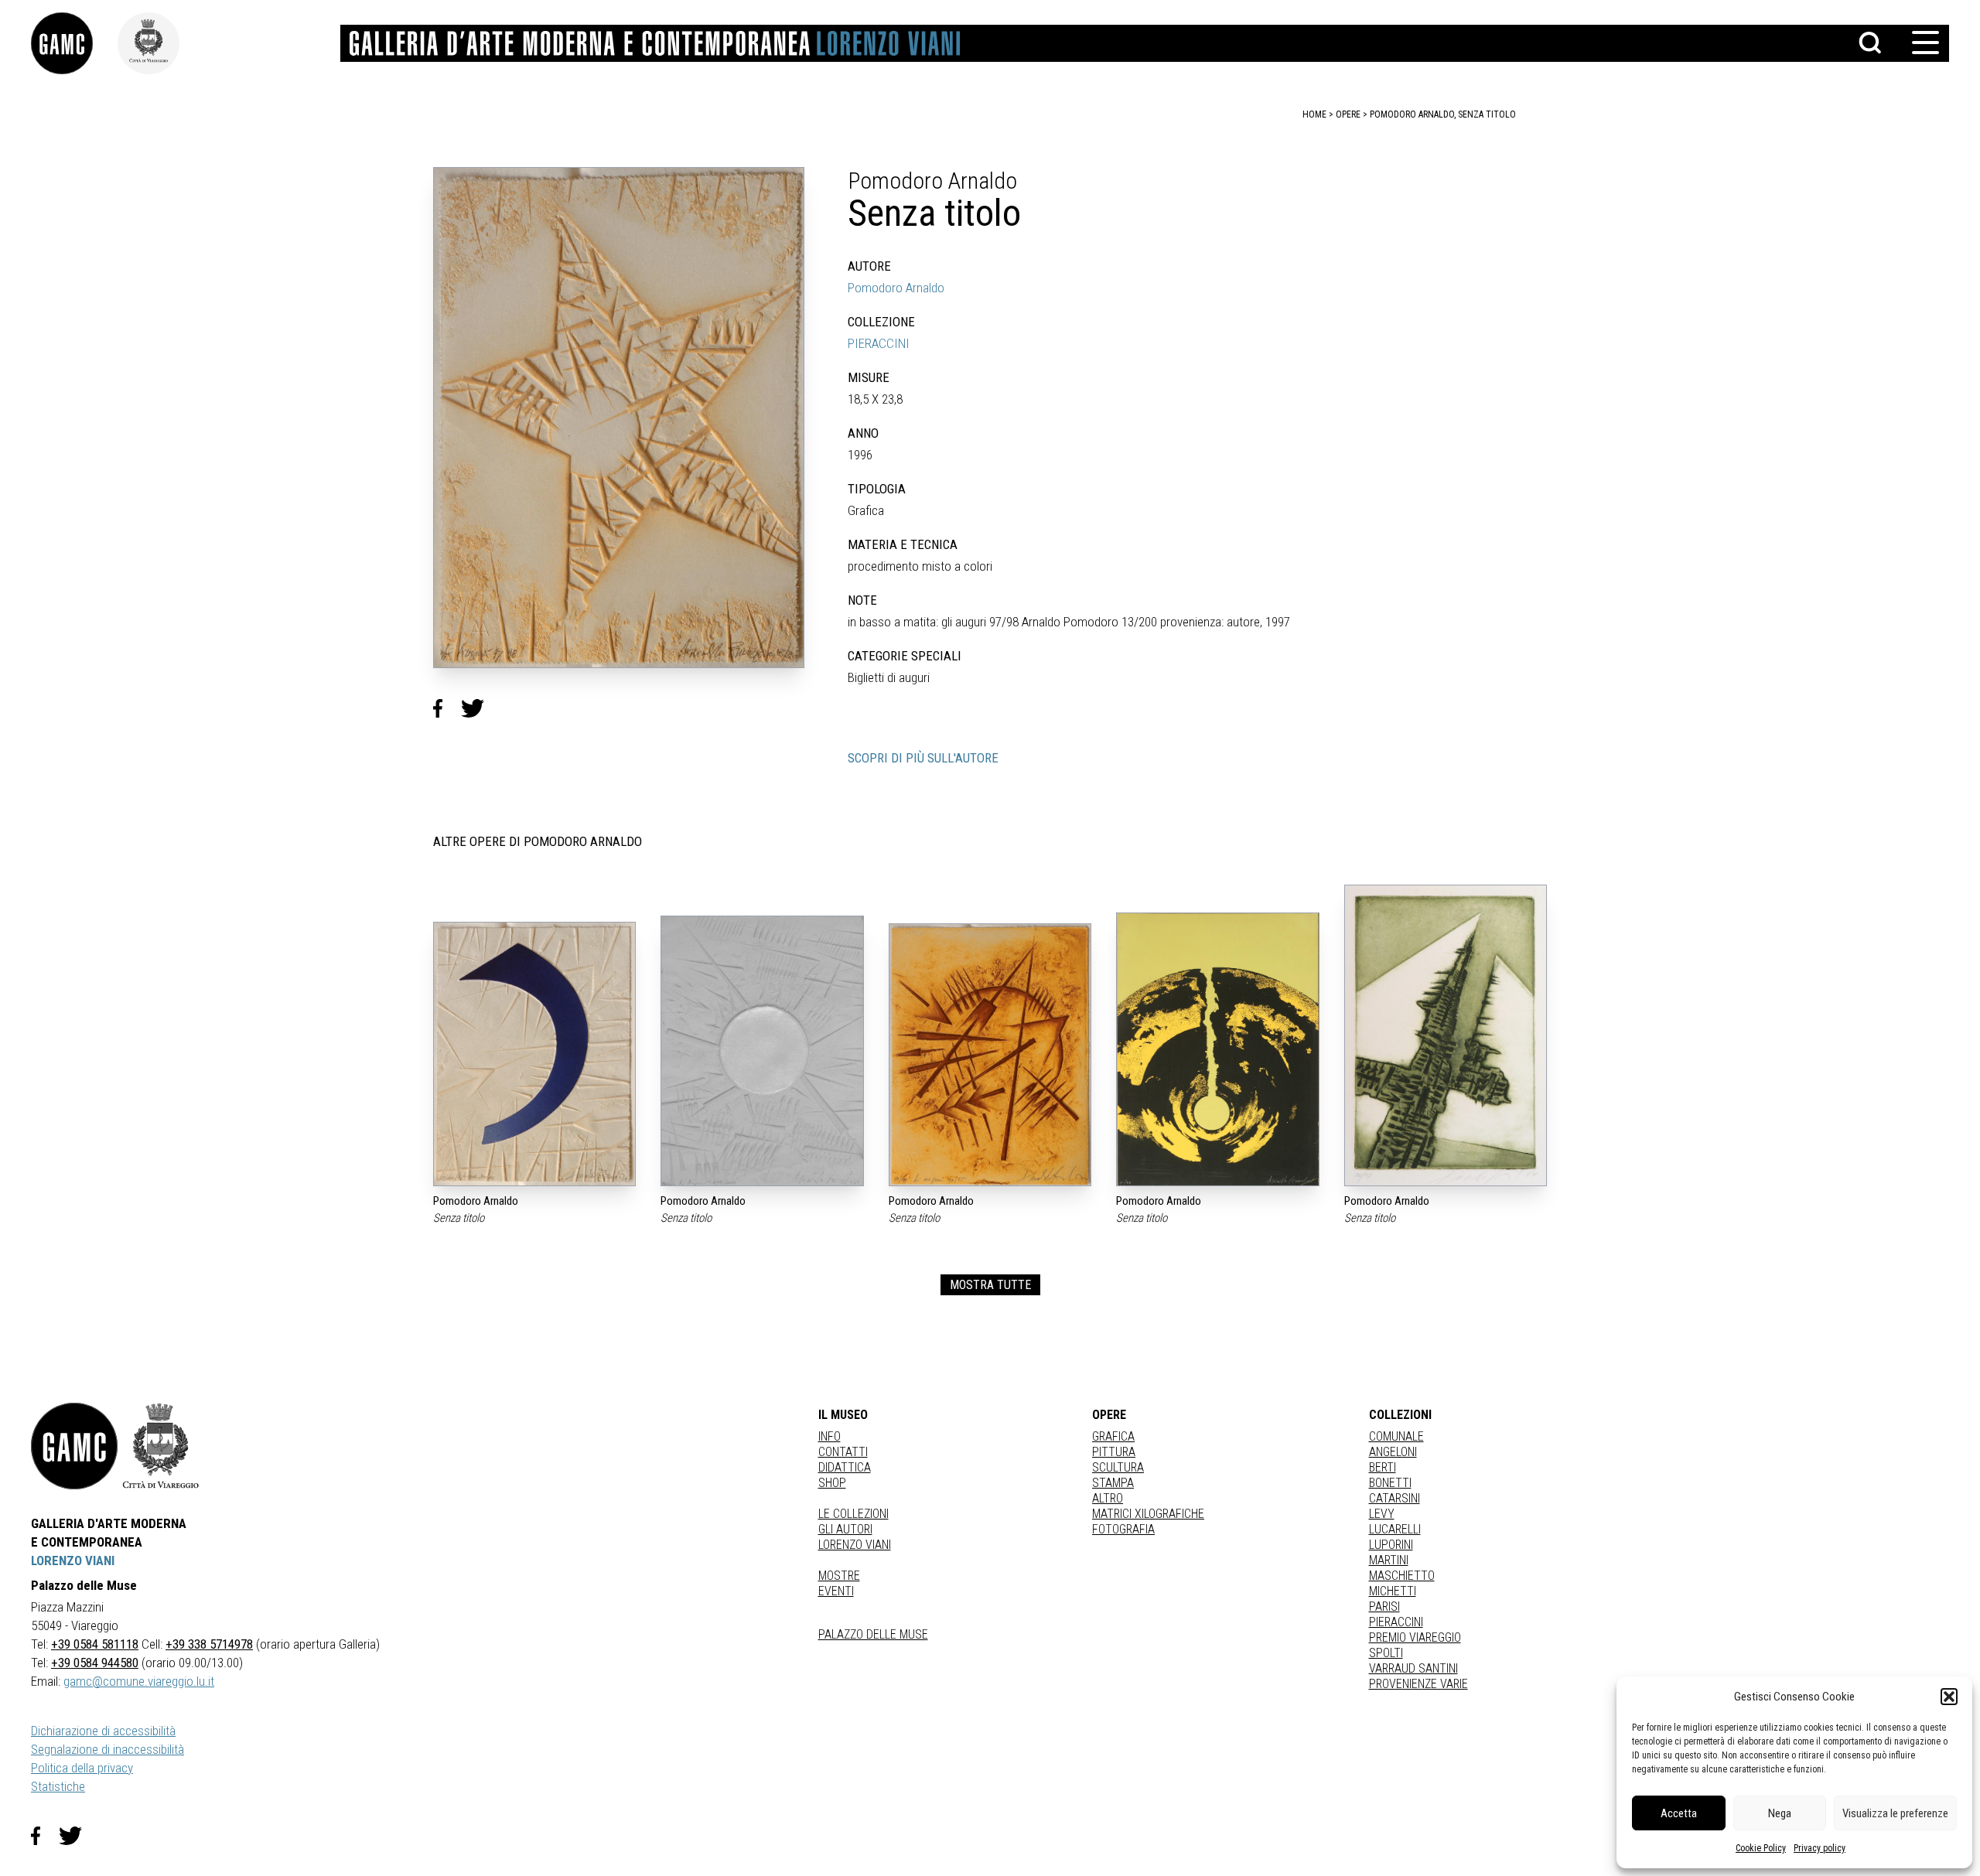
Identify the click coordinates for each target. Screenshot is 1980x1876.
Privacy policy (1820, 1848)
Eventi (836, 1591)
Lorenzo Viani (855, 1545)
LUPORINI (1391, 1545)
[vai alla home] (74, 1446)
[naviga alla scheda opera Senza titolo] (534, 1054)
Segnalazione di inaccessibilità (108, 1749)
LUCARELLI (1395, 1529)
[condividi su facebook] (447, 708)
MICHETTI (1393, 1591)
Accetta (1679, 1813)
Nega (1780, 1813)
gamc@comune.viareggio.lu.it (139, 1681)
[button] (1949, 1697)
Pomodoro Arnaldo (896, 288)
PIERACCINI (879, 343)
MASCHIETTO (1402, 1576)
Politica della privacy (82, 1768)
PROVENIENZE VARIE (1418, 1684)
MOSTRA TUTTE (990, 1285)
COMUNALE (1396, 1436)
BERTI (1383, 1467)
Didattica (845, 1467)
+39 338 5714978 (209, 1644)
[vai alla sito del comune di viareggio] (161, 1446)
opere (1348, 114)
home (1314, 114)
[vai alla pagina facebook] (45, 1836)
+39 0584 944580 (95, 1663)
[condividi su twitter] (479, 708)
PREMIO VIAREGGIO (1415, 1637)
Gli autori (845, 1529)
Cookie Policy (1761, 1848)
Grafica (1113, 1436)
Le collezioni (853, 1514)
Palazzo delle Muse (873, 1634)
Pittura (1114, 1452)
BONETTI (1390, 1483)
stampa (1113, 1483)
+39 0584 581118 (95, 1644)
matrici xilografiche (1148, 1514)
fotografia (1123, 1529)
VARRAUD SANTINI (1413, 1668)
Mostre (839, 1576)
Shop (832, 1483)
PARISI (1384, 1607)
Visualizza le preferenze (1895, 1813)
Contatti (843, 1452)
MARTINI (1389, 1560)
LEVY (1382, 1514)
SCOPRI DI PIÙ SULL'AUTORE (923, 758)
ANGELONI (1393, 1452)
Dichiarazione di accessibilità (103, 1731)
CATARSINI (1395, 1498)
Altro (1108, 1498)
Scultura (1118, 1467)
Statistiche (58, 1786)
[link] (74, 43)
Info (830, 1436)
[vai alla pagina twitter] (77, 1836)
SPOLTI (1386, 1653)
